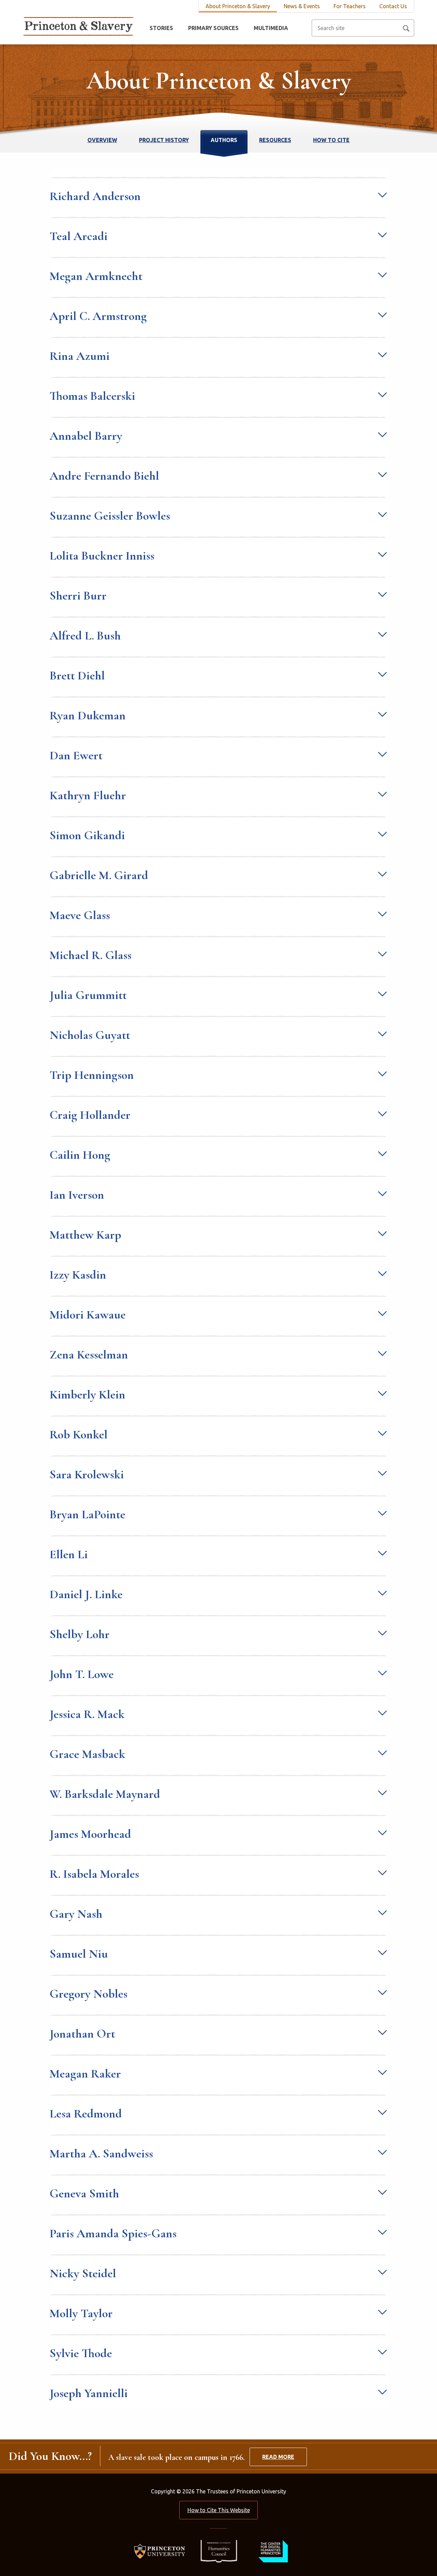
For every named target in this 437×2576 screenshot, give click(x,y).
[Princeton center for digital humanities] (272, 2551)
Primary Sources (213, 28)
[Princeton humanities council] (215, 2551)
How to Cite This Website (219, 2510)
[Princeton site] (162, 2551)
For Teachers (350, 6)
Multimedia (271, 28)
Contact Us (393, 6)
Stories (161, 28)
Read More (278, 2457)
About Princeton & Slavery (238, 6)
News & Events (302, 6)
